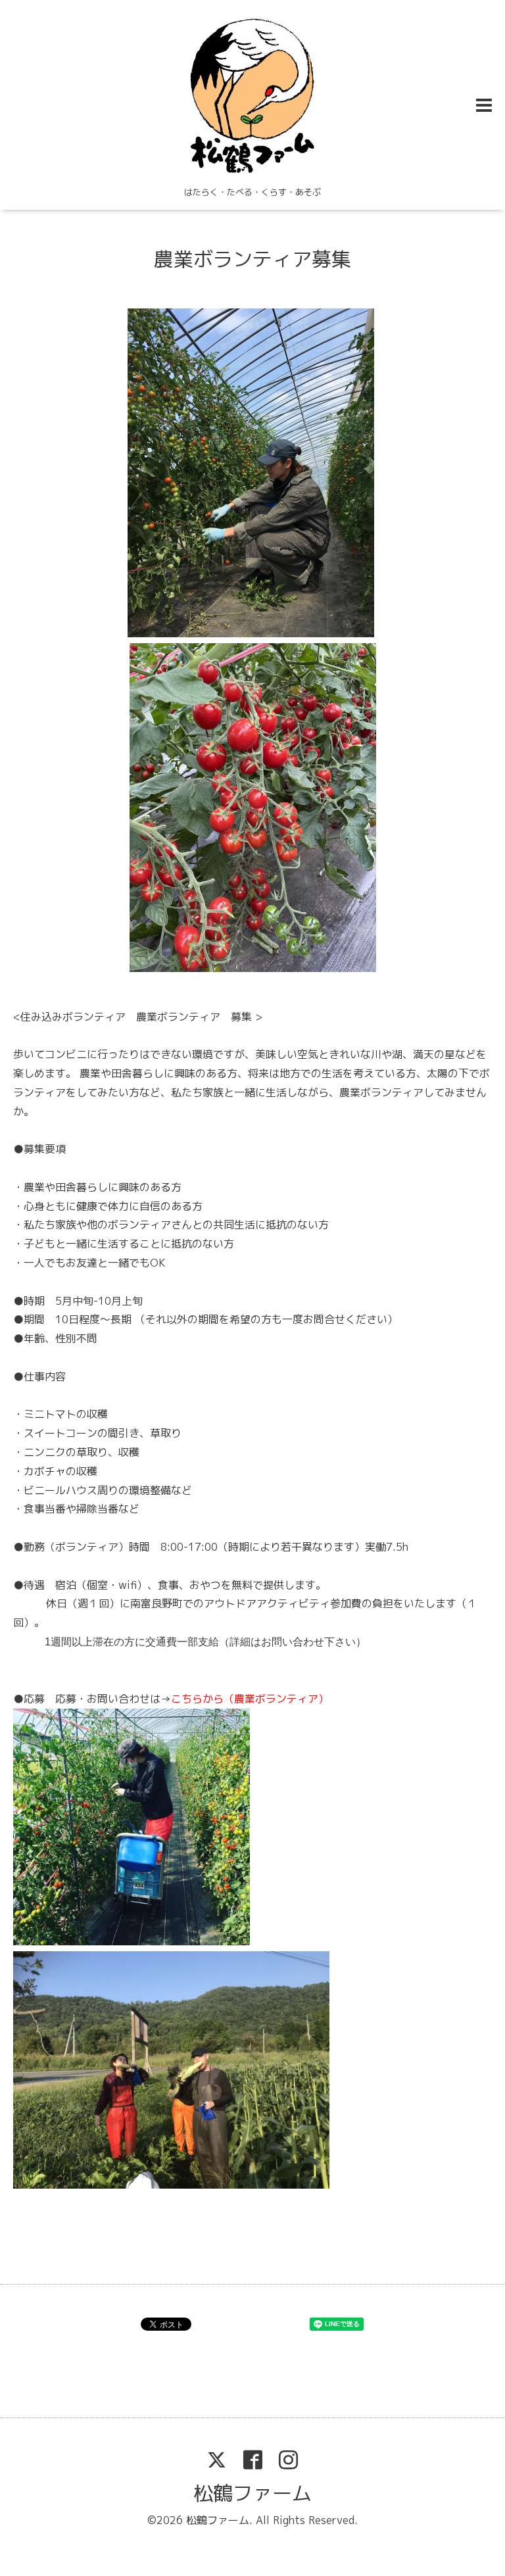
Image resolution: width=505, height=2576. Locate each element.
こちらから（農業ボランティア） (250, 1699)
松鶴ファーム (252, 2493)
